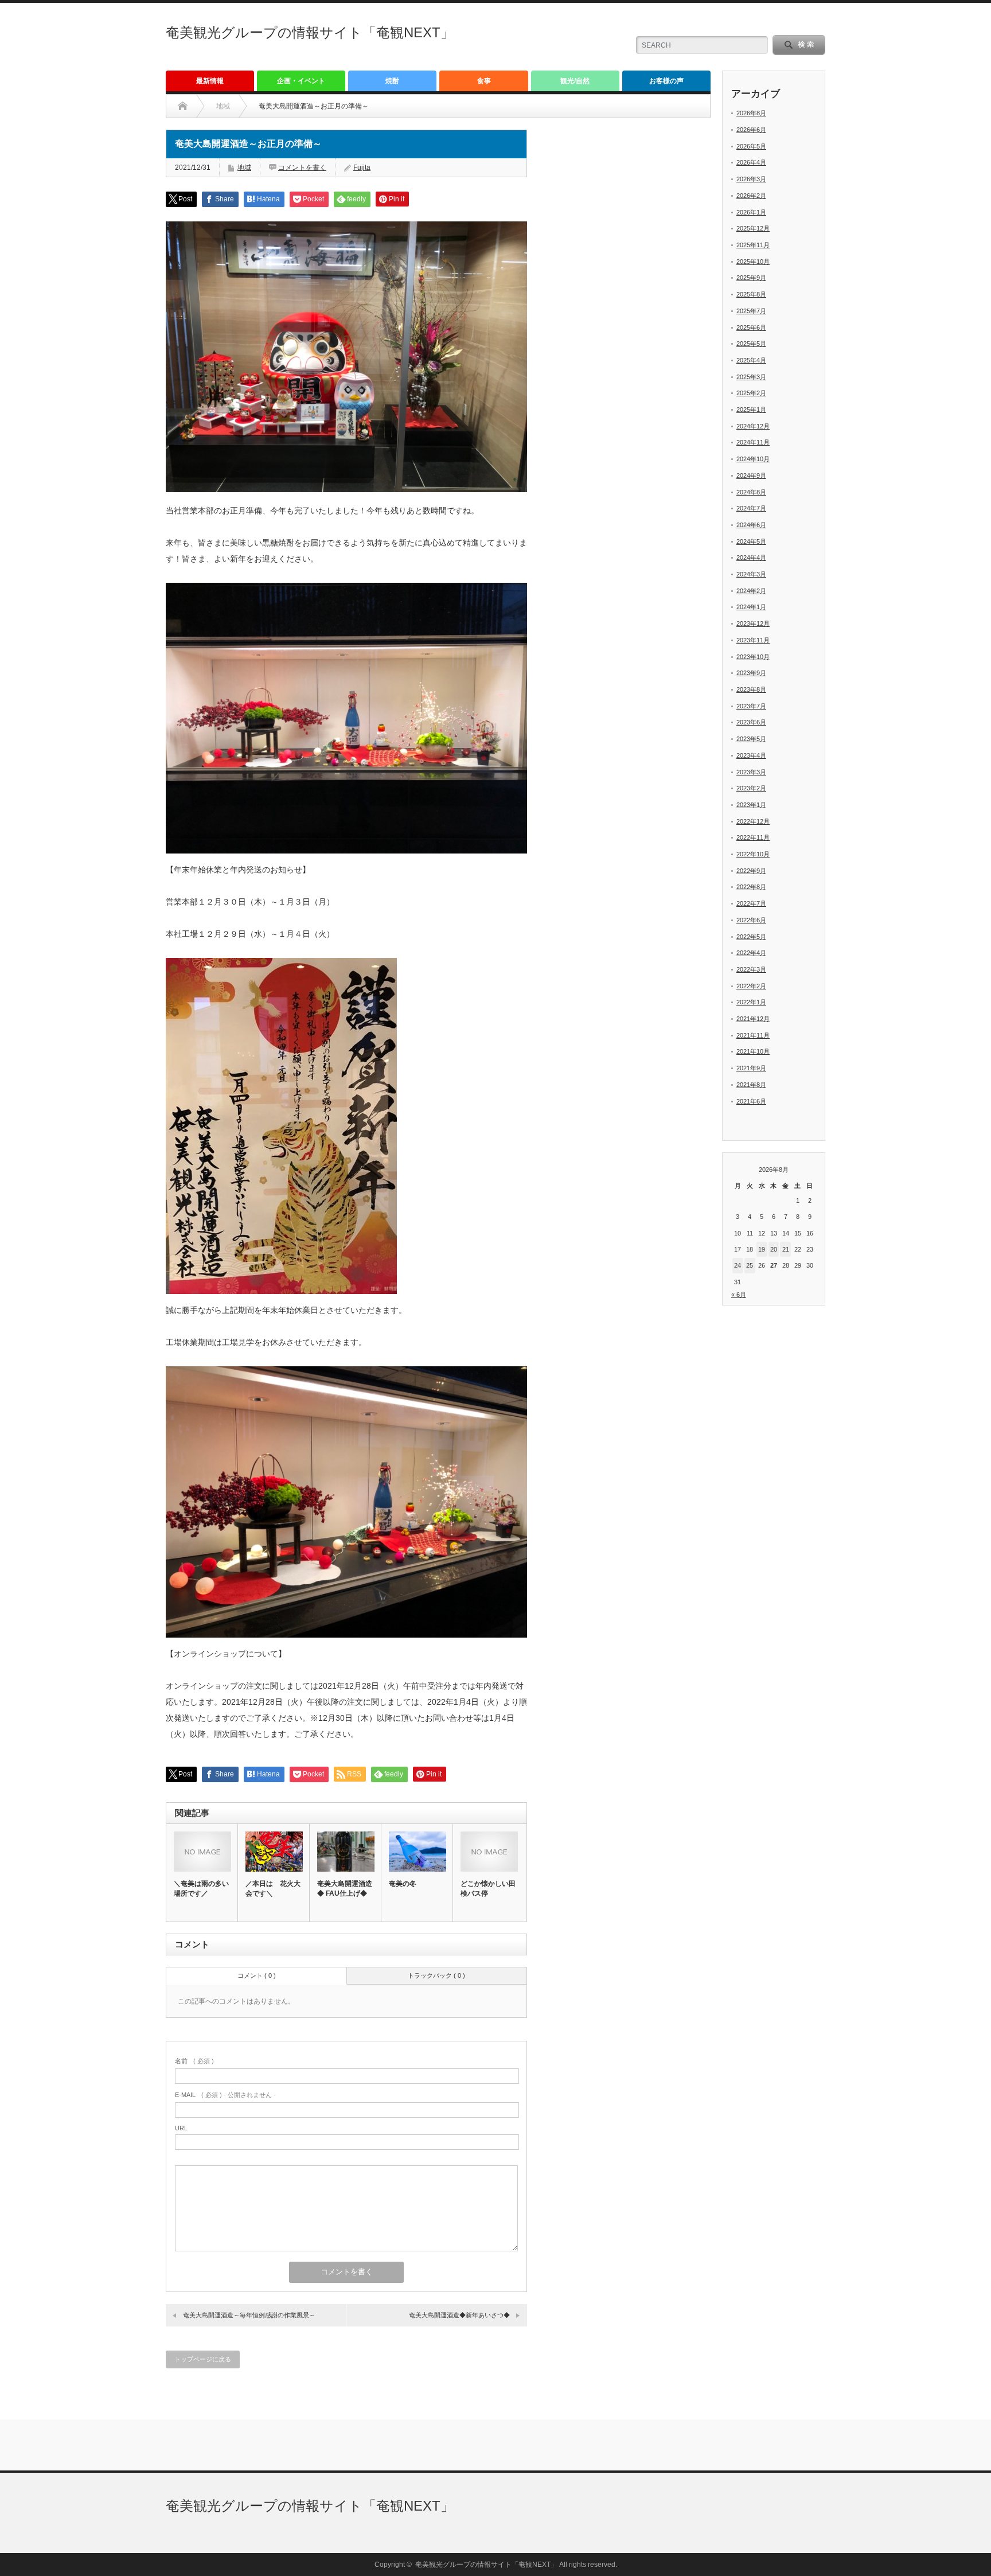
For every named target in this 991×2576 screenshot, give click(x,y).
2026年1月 (751, 212)
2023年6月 (751, 722)
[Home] (183, 106)
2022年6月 (751, 920)
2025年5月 (751, 344)
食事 (484, 81)
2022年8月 (751, 887)
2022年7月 (751, 903)
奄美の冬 (403, 1884)
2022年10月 (753, 854)
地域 (244, 167)
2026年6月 (751, 130)
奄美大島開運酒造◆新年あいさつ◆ (459, 2315)
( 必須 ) (194, 2061)
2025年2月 (751, 393)
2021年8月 (751, 1085)
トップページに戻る (203, 2359)
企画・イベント (301, 81)
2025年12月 (753, 228)
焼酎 (392, 81)
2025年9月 (751, 278)
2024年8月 (751, 492)
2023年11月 (753, 640)
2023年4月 (751, 755)
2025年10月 (753, 262)
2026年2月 (751, 196)
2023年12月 (753, 623)
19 (762, 1249)
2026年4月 (751, 162)
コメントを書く (302, 167)
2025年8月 (751, 294)
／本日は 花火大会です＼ (273, 1889)
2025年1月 (751, 410)
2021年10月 (753, 1051)
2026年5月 (751, 146)
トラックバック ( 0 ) (436, 1975)
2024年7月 (751, 508)
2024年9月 (751, 476)
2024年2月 (751, 591)
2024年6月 (751, 525)
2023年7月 (751, 706)
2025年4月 (751, 360)
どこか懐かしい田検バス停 (488, 1889)
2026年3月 (751, 179)
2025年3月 (751, 377)
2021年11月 (753, 1035)
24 (738, 1265)
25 (750, 1265)
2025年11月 (753, 245)
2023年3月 (751, 772)
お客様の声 (666, 81)
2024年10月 (753, 459)
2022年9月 (751, 871)
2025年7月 (751, 311)
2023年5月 (751, 739)
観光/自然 (575, 81)
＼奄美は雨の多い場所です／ (201, 1889)
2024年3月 (751, 574)
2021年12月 (753, 1019)
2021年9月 (751, 1068)
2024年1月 (751, 607)
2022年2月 (751, 986)
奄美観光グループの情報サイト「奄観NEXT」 (310, 32)
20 (774, 1249)
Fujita (362, 167)
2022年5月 (751, 937)
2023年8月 (751, 689)
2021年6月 (751, 1101)
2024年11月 (753, 442)
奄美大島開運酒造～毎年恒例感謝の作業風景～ (249, 2315)
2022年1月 (751, 1002)
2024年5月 (751, 541)
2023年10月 (753, 657)
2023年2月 (751, 788)
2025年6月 (751, 328)
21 (786, 1249)
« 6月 (739, 1295)
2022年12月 (753, 821)
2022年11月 (753, 837)
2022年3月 (751, 969)
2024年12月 (753, 426)
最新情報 (210, 81)
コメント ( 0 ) (257, 1975)
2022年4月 (751, 953)
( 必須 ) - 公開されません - (225, 2095)
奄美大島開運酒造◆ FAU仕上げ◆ (345, 1889)
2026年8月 (751, 113)
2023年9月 (751, 673)
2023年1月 (751, 805)
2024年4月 (751, 558)
